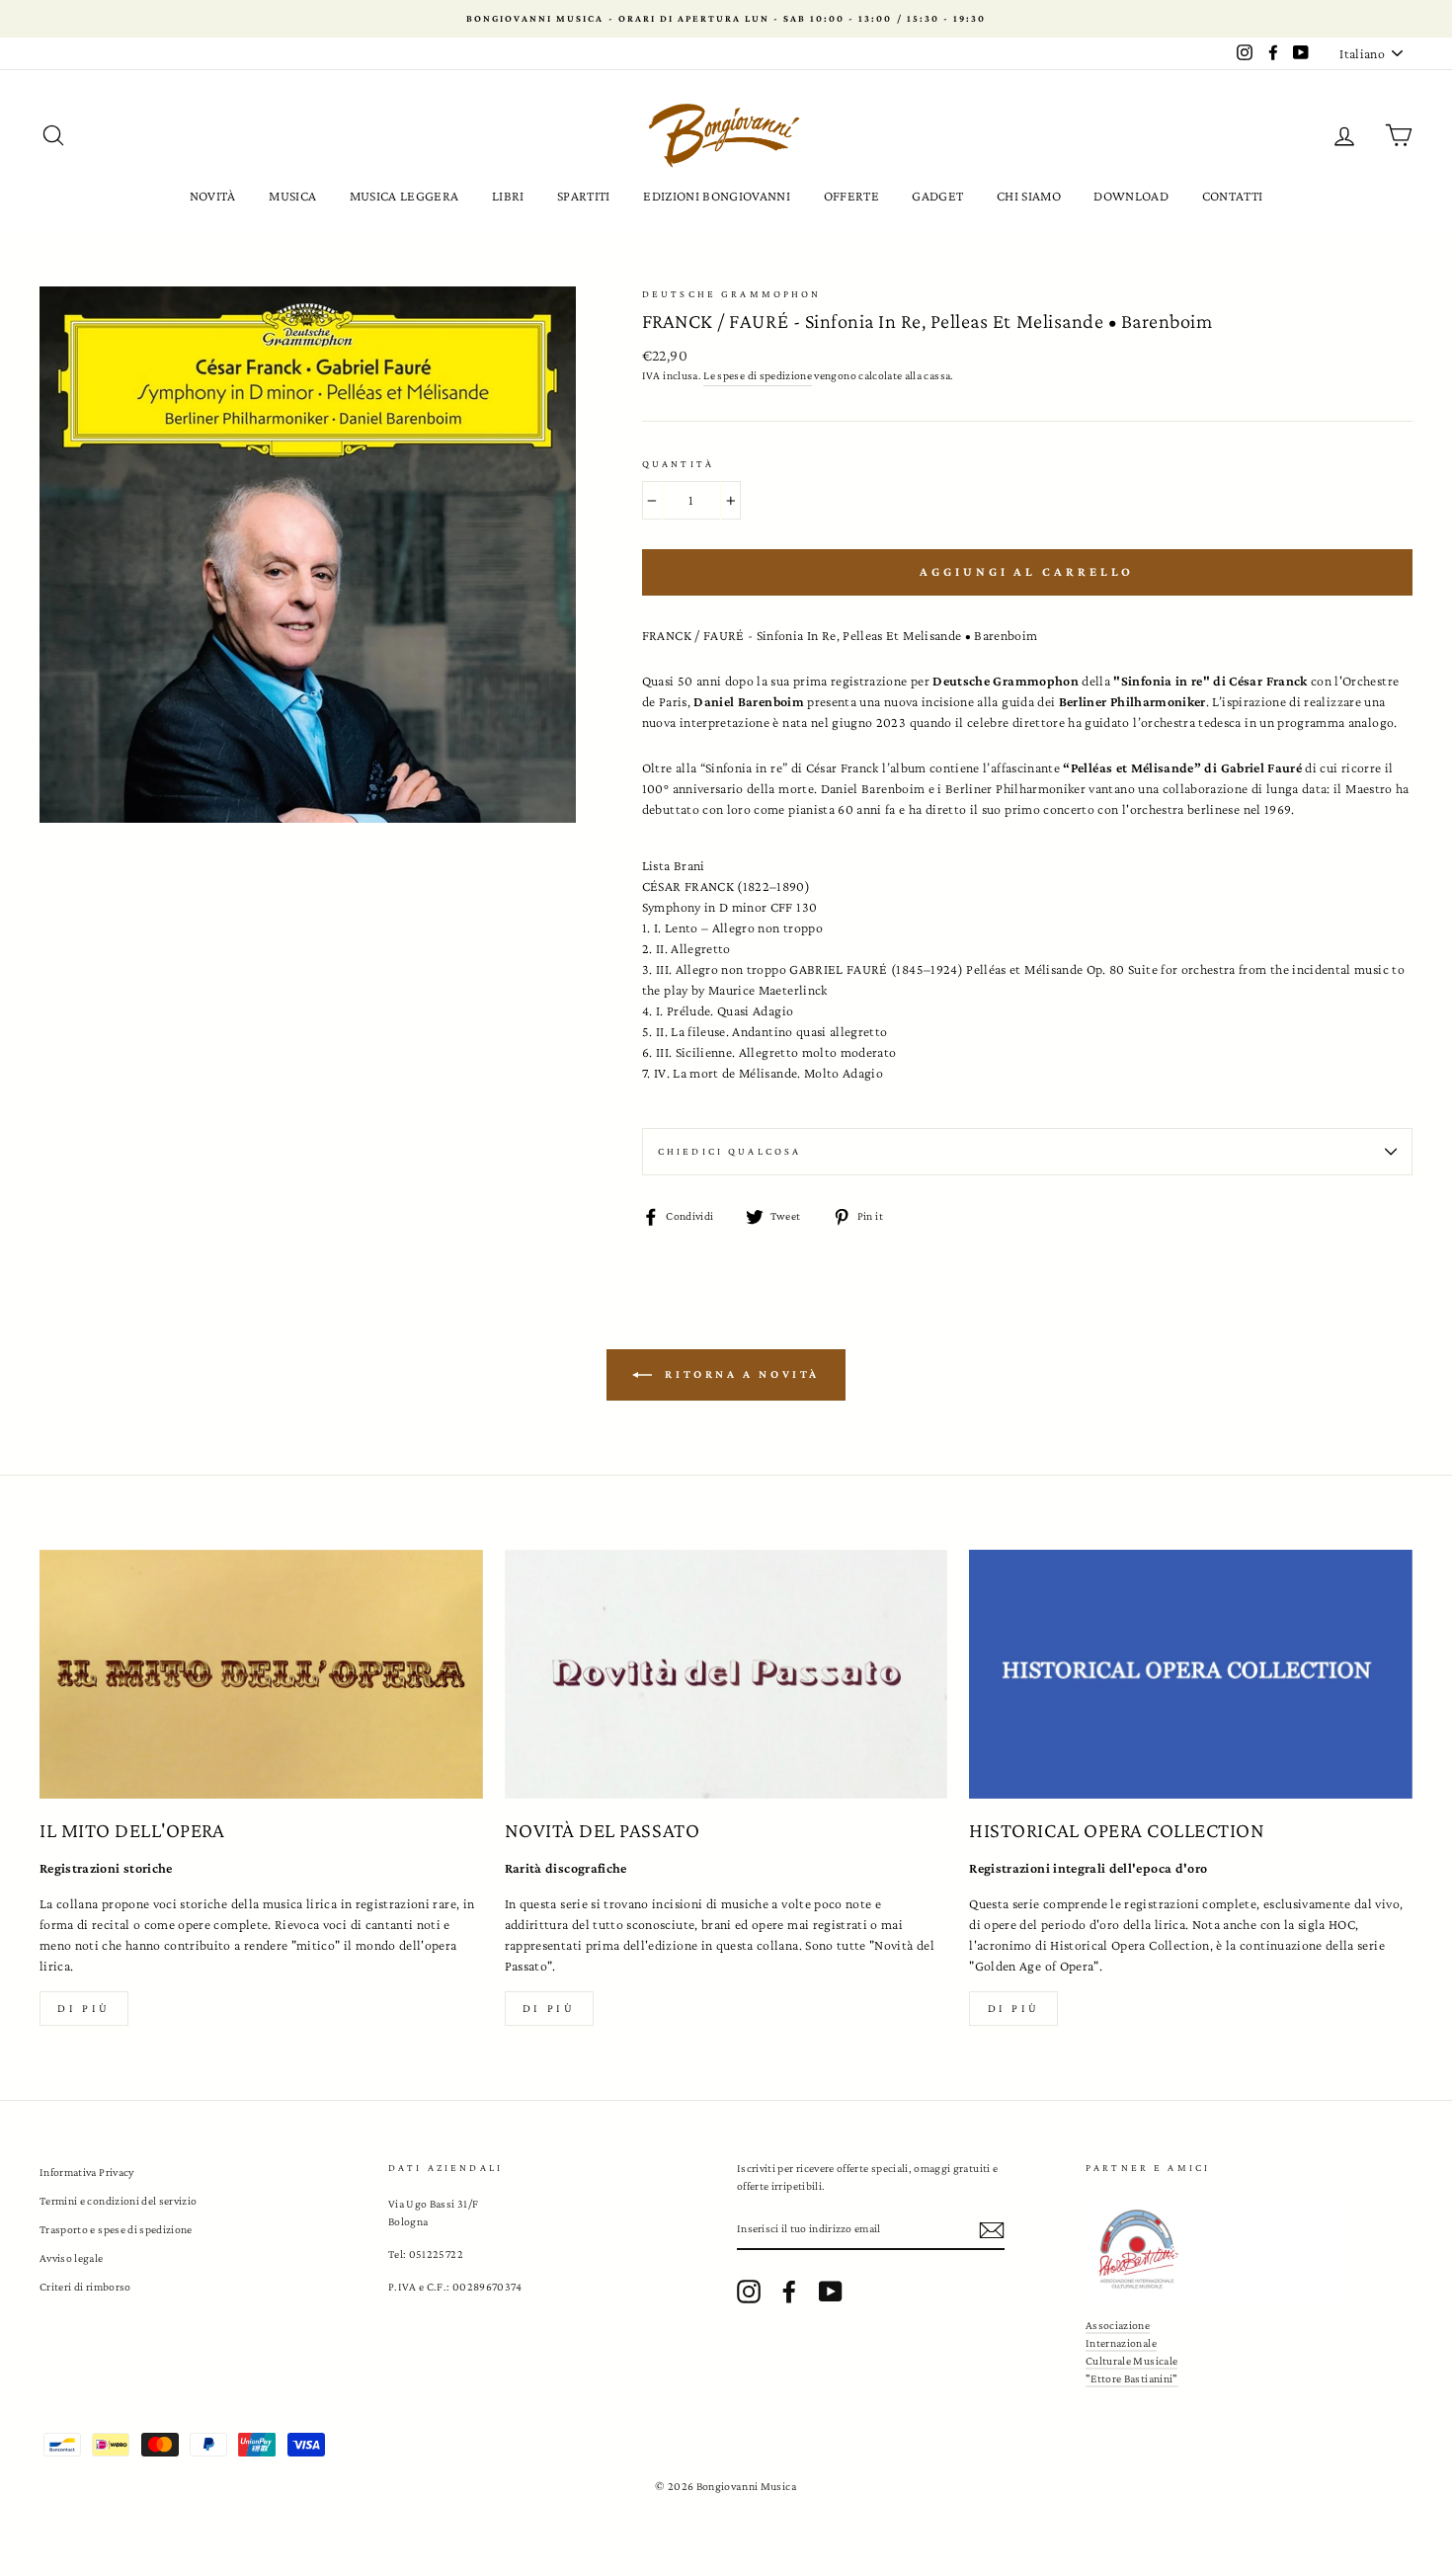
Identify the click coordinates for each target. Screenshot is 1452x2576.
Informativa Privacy (87, 2172)
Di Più (1014, 2008)
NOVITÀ (213, 196)
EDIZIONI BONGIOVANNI (717, 196)
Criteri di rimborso (85, 2287)
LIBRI (508, 196)
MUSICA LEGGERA (404, 196)
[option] (726, 19)
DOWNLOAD (1131, 196)
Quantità (678, 464)
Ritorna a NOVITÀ (740, 1373)
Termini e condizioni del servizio (119, 2201)
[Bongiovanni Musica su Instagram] (749, 2292)
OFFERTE (851, 196)
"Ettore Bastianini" (1132, 2378)
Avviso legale (72, 2258)
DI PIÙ (549, 2008)
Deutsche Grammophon (732, 294)
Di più (84, 2008)
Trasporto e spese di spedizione (116, 2229)
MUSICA (292, 196)
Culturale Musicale (1131, 2361)
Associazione (1118, 2325)
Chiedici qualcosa (730, 1151)
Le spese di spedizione (758, 375)
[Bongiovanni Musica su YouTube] (831, 2292)
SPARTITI (584, 196)
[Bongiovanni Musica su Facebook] (789, 2292)
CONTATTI (1233, 196)
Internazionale (1121, 2343)
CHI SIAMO (1029, 196)
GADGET (937, 196)
